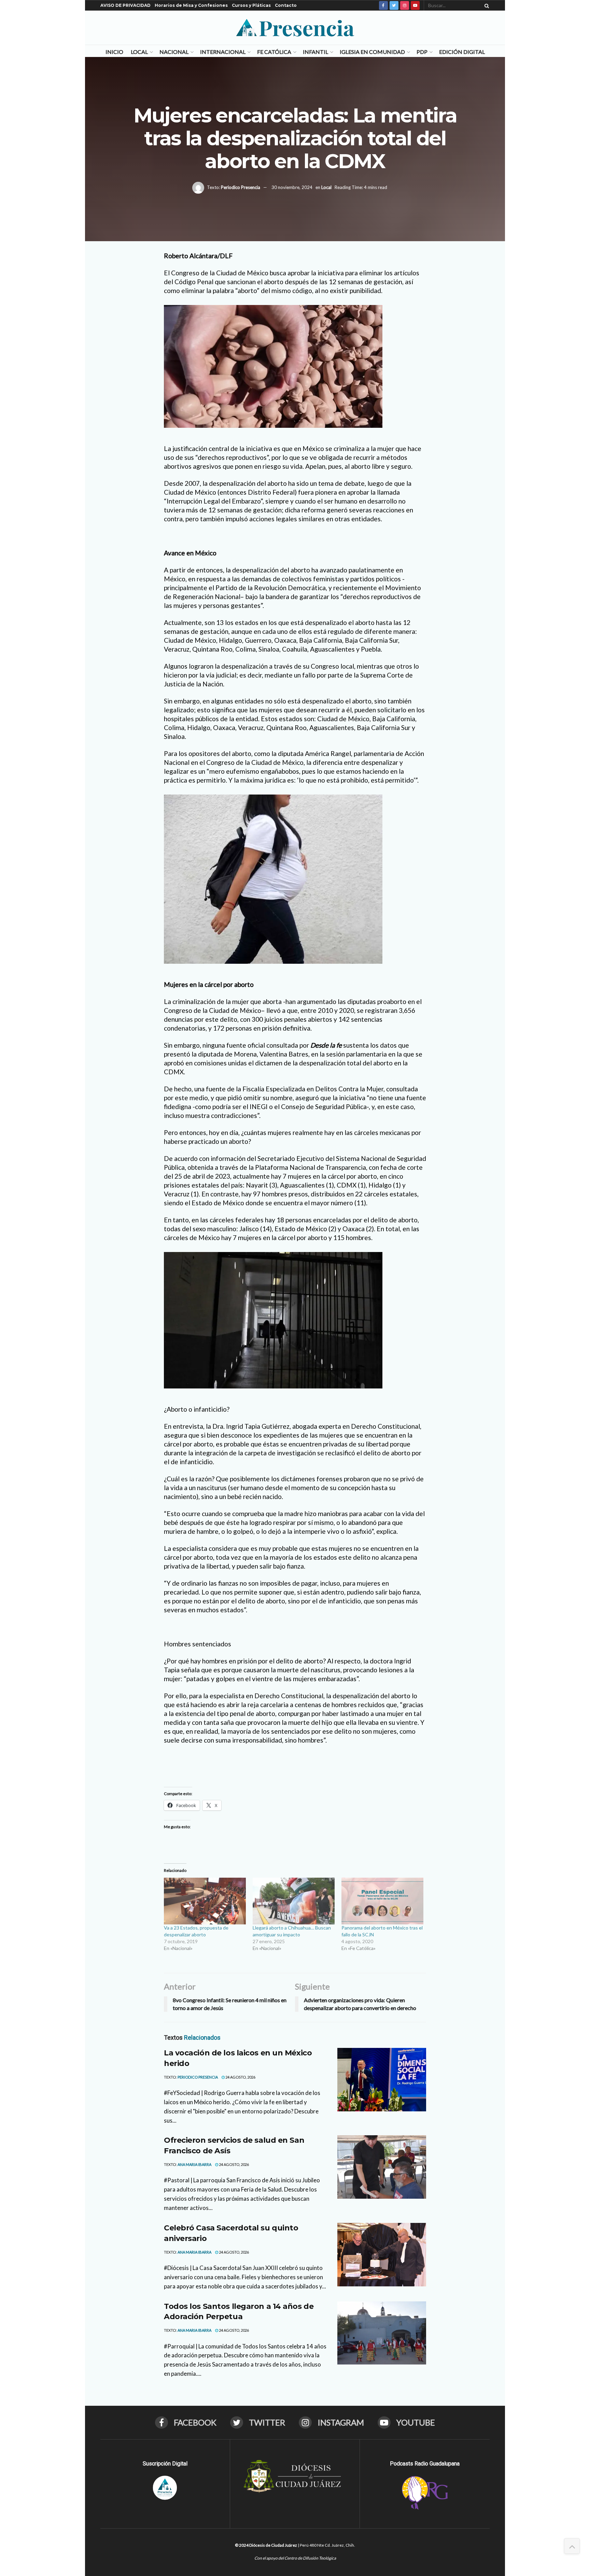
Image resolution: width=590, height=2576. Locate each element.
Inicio (114, 52)
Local (139, 52)
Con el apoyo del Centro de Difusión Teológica (295, 2558)
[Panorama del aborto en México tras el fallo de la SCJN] (382, 1901)
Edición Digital (462, 52)
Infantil (315, 52)
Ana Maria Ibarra (194, 2164)
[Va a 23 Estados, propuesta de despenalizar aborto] (205, 1901)
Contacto (286, 5)
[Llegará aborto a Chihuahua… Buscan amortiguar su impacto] (294, 1901)
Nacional (174, 52)
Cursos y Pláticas (251, 5)
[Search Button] (486, 5)
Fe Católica (274, 52)
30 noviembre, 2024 (292, 187)
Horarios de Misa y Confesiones (191, 5)
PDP (422, 52)
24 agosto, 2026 (240, 2077)
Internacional (223, 52)
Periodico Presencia (241, 187)
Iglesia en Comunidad (372, 52)
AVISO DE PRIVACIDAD (125, 5)
